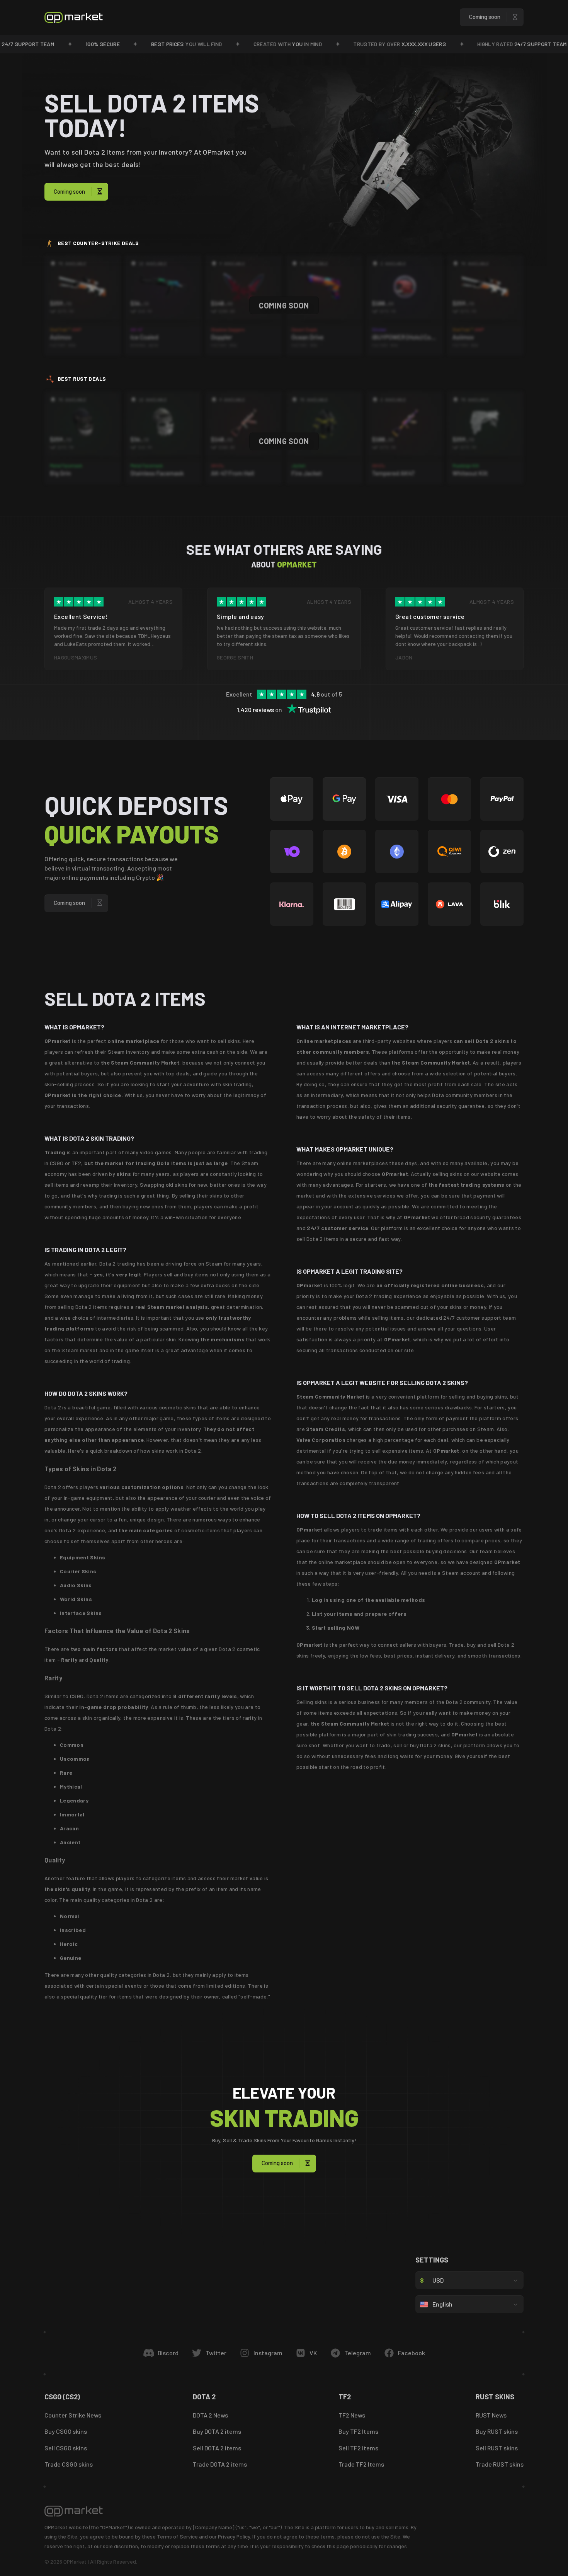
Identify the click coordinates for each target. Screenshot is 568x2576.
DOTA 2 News (210, 2415)
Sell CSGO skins (66, 2448)
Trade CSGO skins (69, 2464)
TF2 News (352, 2415)
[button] (492, 17)
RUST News (491, 2415)
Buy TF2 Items (358, 2431)
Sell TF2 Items (358, 2448)
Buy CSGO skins (66, 2431)
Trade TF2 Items (361, 2464)
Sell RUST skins (497, 2448)
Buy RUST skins (497, 2431)
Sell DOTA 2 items (217, 2448)
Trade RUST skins (500, 2464)
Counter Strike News (73, 2415)
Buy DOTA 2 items (217, 2431)
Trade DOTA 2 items (220, 2464)
